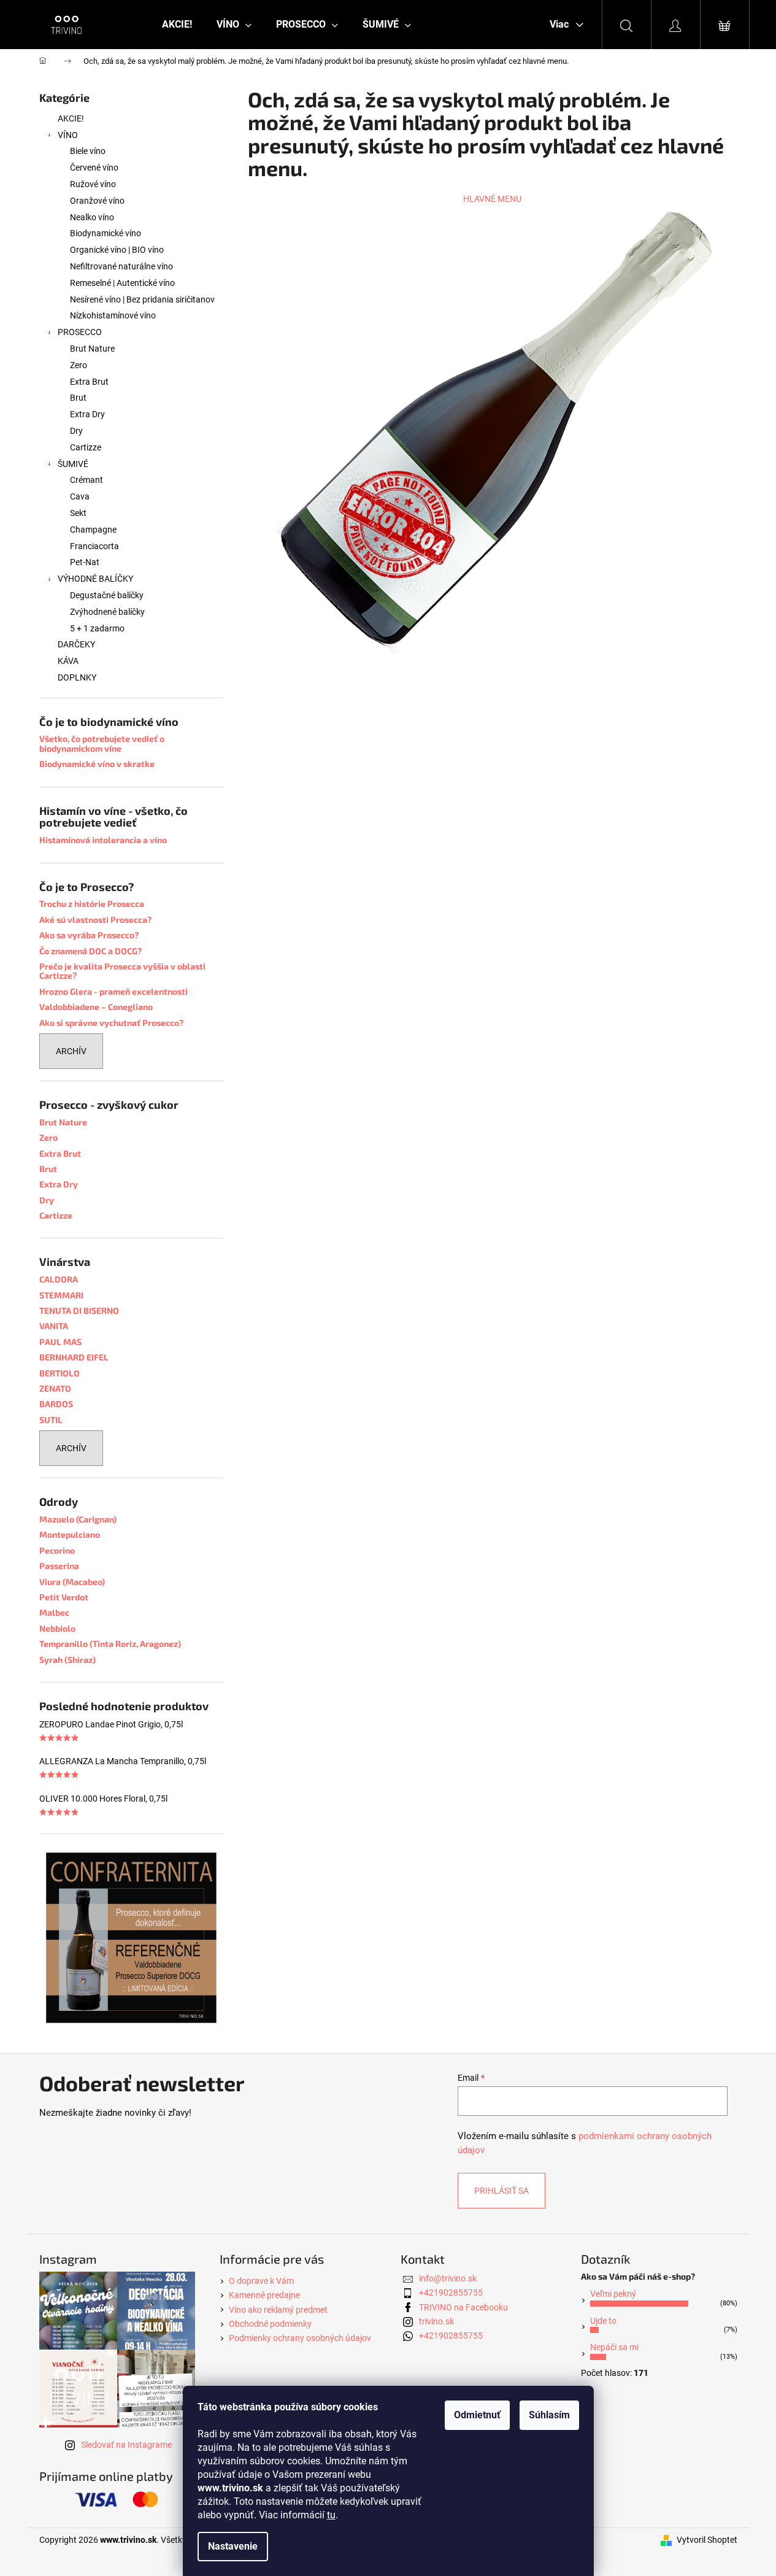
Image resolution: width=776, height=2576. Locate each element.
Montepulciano (70, 1534)
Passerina (59, 1566)
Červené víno (94, 168)
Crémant (86, 480)
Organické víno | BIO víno (117, 250)
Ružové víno (93, 184)
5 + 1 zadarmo (97, 628)
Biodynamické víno (106, 233)
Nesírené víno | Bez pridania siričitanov (142, 299)
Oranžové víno (97, 201)
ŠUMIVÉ (73, 464)
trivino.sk (436, 2321)
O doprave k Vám (261, 2281)
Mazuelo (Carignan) (78, 1519)
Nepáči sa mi (614, 2347)
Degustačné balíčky (107, 595)
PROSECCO (80, 332)
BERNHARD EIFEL (74, 1357)
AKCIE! (71, 118)
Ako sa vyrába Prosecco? (89, 935)
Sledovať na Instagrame (126, 2445)
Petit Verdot (64, 1597)
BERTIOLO (60, 1373)
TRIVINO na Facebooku (463, 2307)
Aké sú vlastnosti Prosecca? (95, 920)
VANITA (54, 1326)
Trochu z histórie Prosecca (92, 904)
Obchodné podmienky (270, 2324)
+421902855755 (451, 2293)
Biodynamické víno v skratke (97, 764)
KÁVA (68, 661)
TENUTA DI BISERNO (79, 1310)
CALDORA (59, 1279)
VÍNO (68, 135)
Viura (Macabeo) (72, 1582)
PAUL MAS (60, 1342)
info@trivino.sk (448, 2278)
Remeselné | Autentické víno (122, 283)
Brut (78, 398)
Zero (79, 365)
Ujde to (603, 2321)
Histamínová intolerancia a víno (103, 840)
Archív (71, 1051)
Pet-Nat (85, 562)
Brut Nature (92, 349)
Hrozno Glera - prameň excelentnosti (113, 991)
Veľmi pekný (613, 2294)
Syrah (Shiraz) (67, 1660)
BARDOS (56, 1404)
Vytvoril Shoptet (707, 2540)
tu (331, 2515)
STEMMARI (61, 1295)
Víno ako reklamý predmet (278, 2310)
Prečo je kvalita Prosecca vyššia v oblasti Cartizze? (122, 971)
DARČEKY (76, 644)
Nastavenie (233, 2546)
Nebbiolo (57, 1628)
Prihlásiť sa (501, 2191)
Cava (80, 496)
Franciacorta (94, 546)
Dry (76, 431)
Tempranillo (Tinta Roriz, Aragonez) (110, 1644)
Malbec (54, 1612)
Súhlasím (549, 2415)
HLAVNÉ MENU (492, 199)
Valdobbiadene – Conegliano (96, 1007)
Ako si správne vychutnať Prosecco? (111, 1023)
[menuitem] (177, 25)
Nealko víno (92, 217)
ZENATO (55, 1388)
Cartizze (86, 447)
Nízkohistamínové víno (113, 315)
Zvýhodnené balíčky (107, 612)
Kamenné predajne (264, 2295)
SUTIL (51, 1420)
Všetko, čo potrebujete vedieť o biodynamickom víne (102, 743)
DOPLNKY (77, 677)
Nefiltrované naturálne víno (121, 266)
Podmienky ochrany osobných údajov (300, 2338)
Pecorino (57, 1550)
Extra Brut (89, 382)
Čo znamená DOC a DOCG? (90, 951)
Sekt (78, 513)
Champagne (93, 530)
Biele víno (88, 151)
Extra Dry (87, 414)
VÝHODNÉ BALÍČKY (95, 579)
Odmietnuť (477, 2415)
